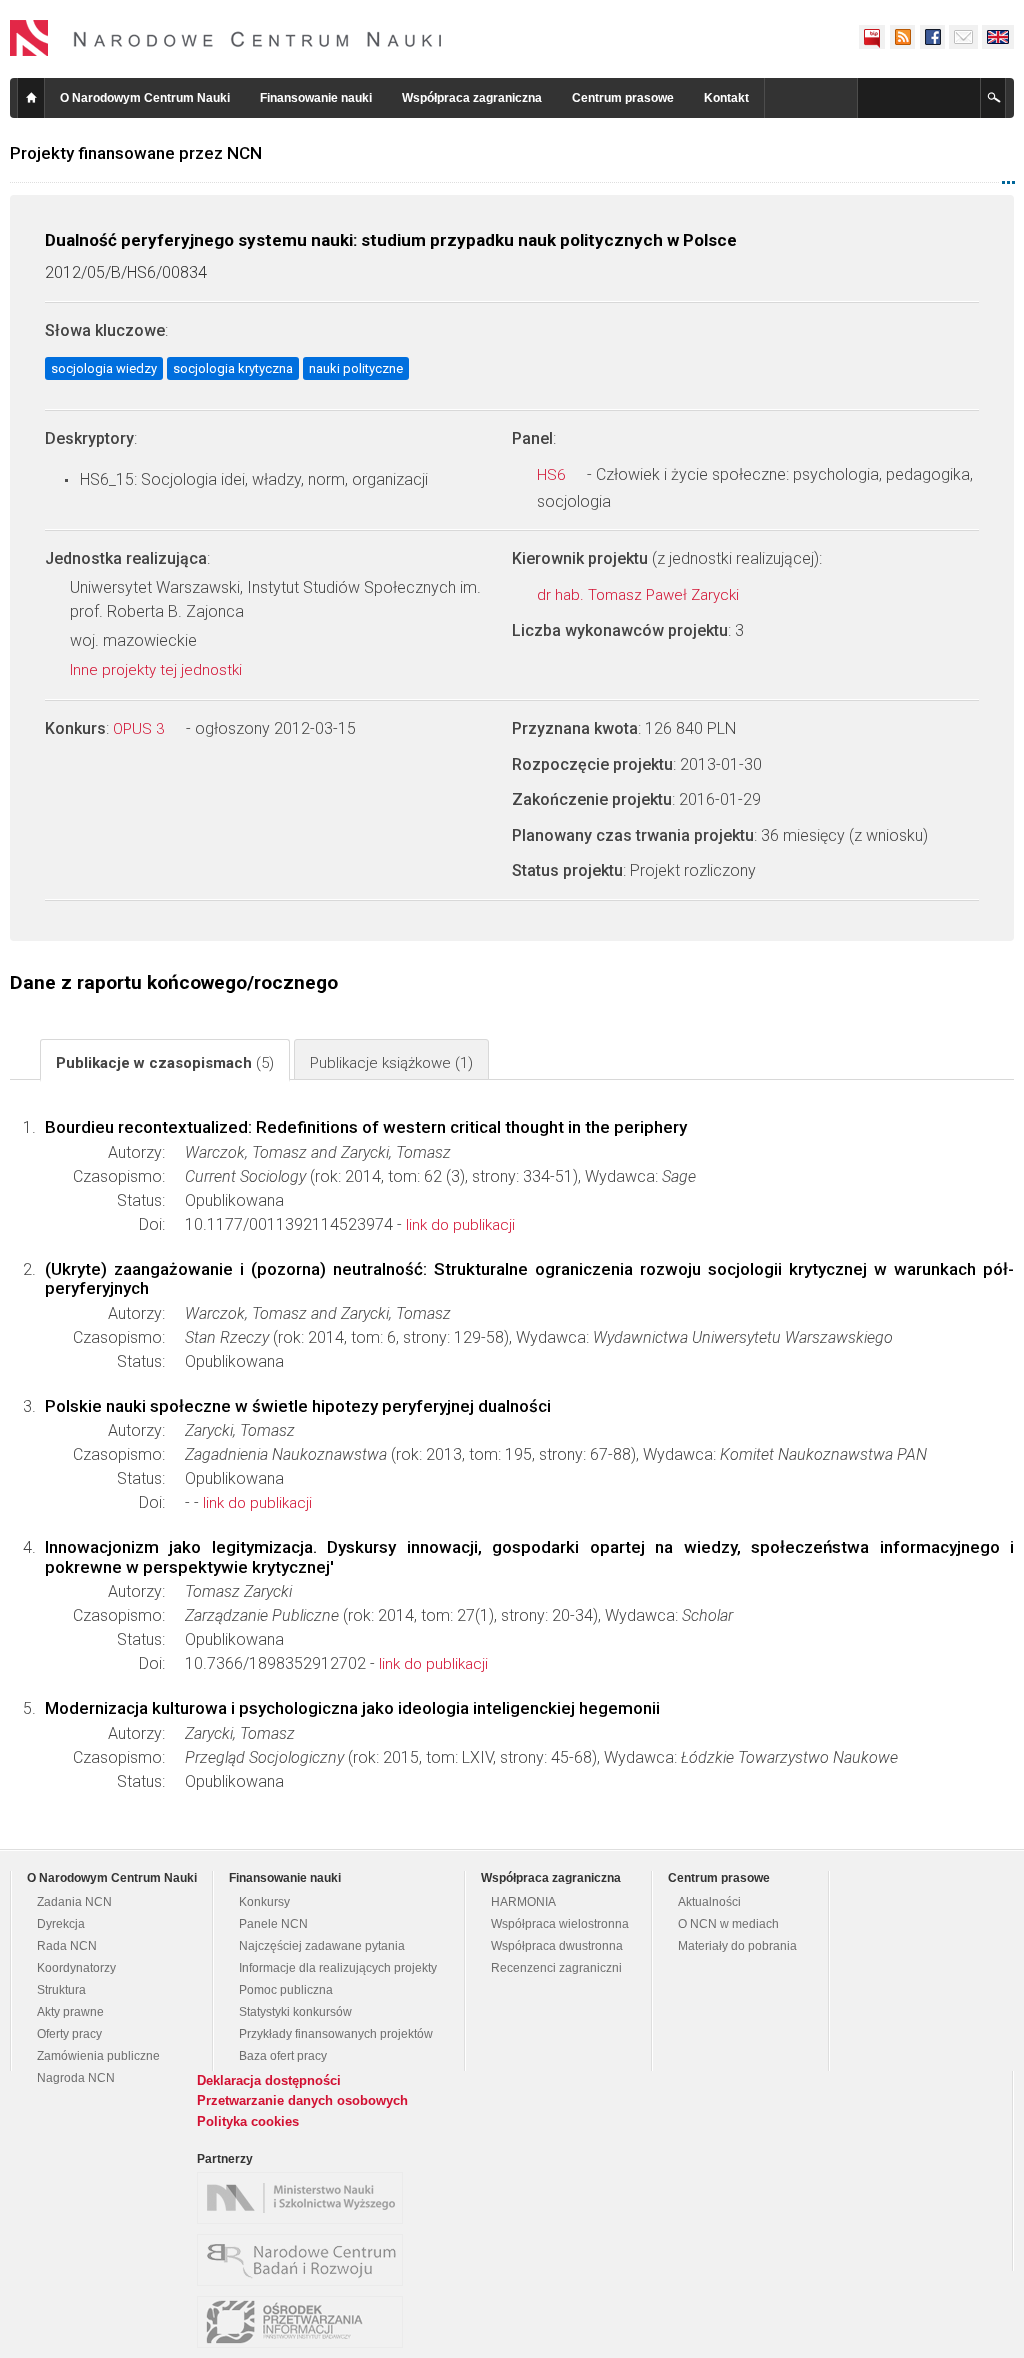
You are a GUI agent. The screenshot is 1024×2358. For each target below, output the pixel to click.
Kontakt (726, 98)
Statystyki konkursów (295, 2012)
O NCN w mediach (728, 1924)
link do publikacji (460, 1225)
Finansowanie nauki (316, 98)
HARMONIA (523, 1902)
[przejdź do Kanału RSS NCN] (902, 37)
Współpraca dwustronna (557, 1946)
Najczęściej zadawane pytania (322, 1946)
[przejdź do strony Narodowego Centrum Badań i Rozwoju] (305, 2260)
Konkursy (264, 1902)
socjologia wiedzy (104, 368)
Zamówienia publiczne (98, 2056)
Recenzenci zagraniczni (556, 1968)
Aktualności (709, 1902)
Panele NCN (273, 1924)
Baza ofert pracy (283, 2056)
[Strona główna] (226, 38)
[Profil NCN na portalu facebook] (932, 37)
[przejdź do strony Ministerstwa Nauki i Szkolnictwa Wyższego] (305, 2198)
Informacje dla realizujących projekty (338, 1968)
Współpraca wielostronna (560, 1924)
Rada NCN (67, 1946)
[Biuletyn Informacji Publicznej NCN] (872, 37)
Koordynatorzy (76, 1968)
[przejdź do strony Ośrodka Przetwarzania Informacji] (305, 2322)
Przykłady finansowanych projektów (336, 2034)
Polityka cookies (248, 2121)
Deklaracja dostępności (269, 2080)
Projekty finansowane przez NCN (136, 153)
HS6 (553, 475)
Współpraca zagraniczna (472, 98)
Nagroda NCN (76, 2078)
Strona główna (31, 98)
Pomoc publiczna (286, 1990)
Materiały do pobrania (737, 1946)
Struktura (61, 1990)
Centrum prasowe (623, 98)
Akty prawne (70, 2012)
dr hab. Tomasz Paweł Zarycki (640, 595)
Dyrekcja (61, 1924)
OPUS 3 (140, 729)
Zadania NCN (74, 1902)
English (998, 37)
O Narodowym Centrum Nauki (145, 98)
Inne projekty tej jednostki (158, 670)
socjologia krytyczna (233, 368)
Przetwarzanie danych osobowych (302, 2100)
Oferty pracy (69, 2034)
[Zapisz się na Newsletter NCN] (963, 37)
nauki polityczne (356, 368)
